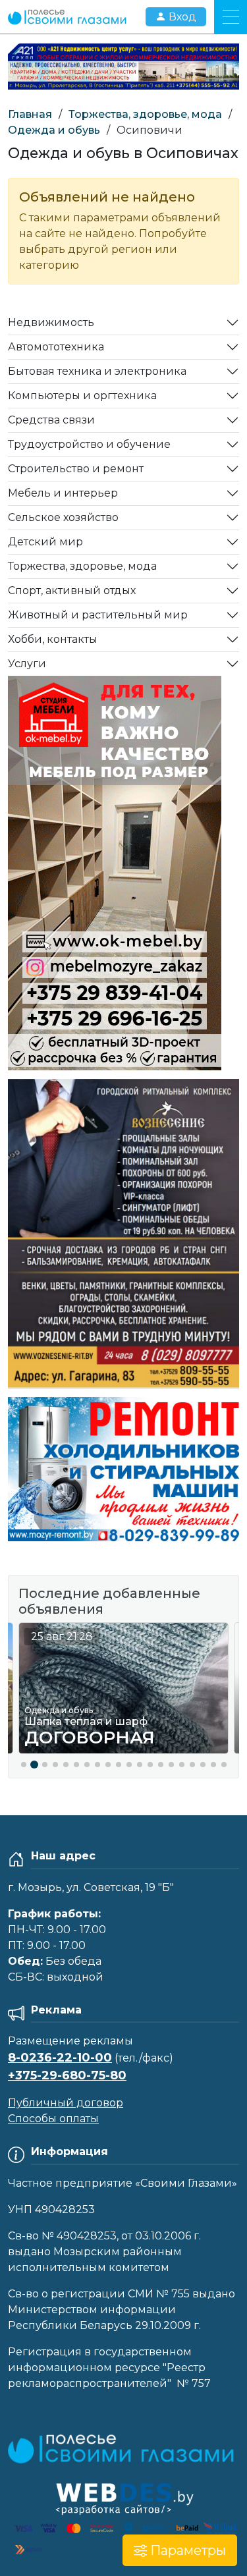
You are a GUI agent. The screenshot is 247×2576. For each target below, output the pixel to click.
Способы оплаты (53, 2119)
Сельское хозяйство (63, 517)
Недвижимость (51, 322)
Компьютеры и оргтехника (82, 396)
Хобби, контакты (53, 639)
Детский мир (45, 542)
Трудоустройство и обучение (89, 444)
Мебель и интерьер (63, 493)
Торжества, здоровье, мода (145, 114)
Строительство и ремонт (76, 469)
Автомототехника (56, 347)
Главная (30, 114)
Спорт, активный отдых (72, 590)
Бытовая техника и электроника (97, 371)
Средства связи (51, 420)
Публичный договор (66, 2103)
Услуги (27, 664)
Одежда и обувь (54, 130)
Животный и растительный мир (98, 615)
